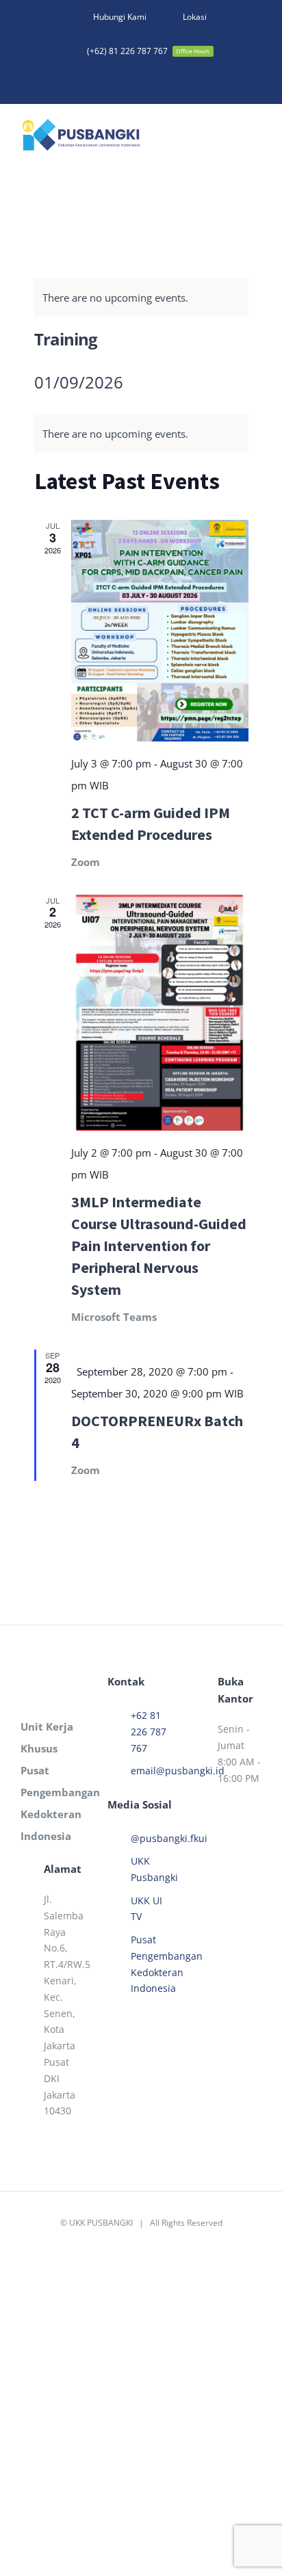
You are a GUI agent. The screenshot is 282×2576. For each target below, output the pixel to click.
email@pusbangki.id (153, 1771)
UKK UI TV (146, 1909)
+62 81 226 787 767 (149, 1732)
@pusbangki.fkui (153, 1838)
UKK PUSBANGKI (101, 2223)
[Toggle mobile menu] (256, 137)
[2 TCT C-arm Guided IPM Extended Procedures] (160, 631)
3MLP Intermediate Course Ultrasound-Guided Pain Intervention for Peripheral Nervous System (159, 1246)
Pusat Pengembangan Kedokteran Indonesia (153, 1964)
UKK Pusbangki (153, 1869)
